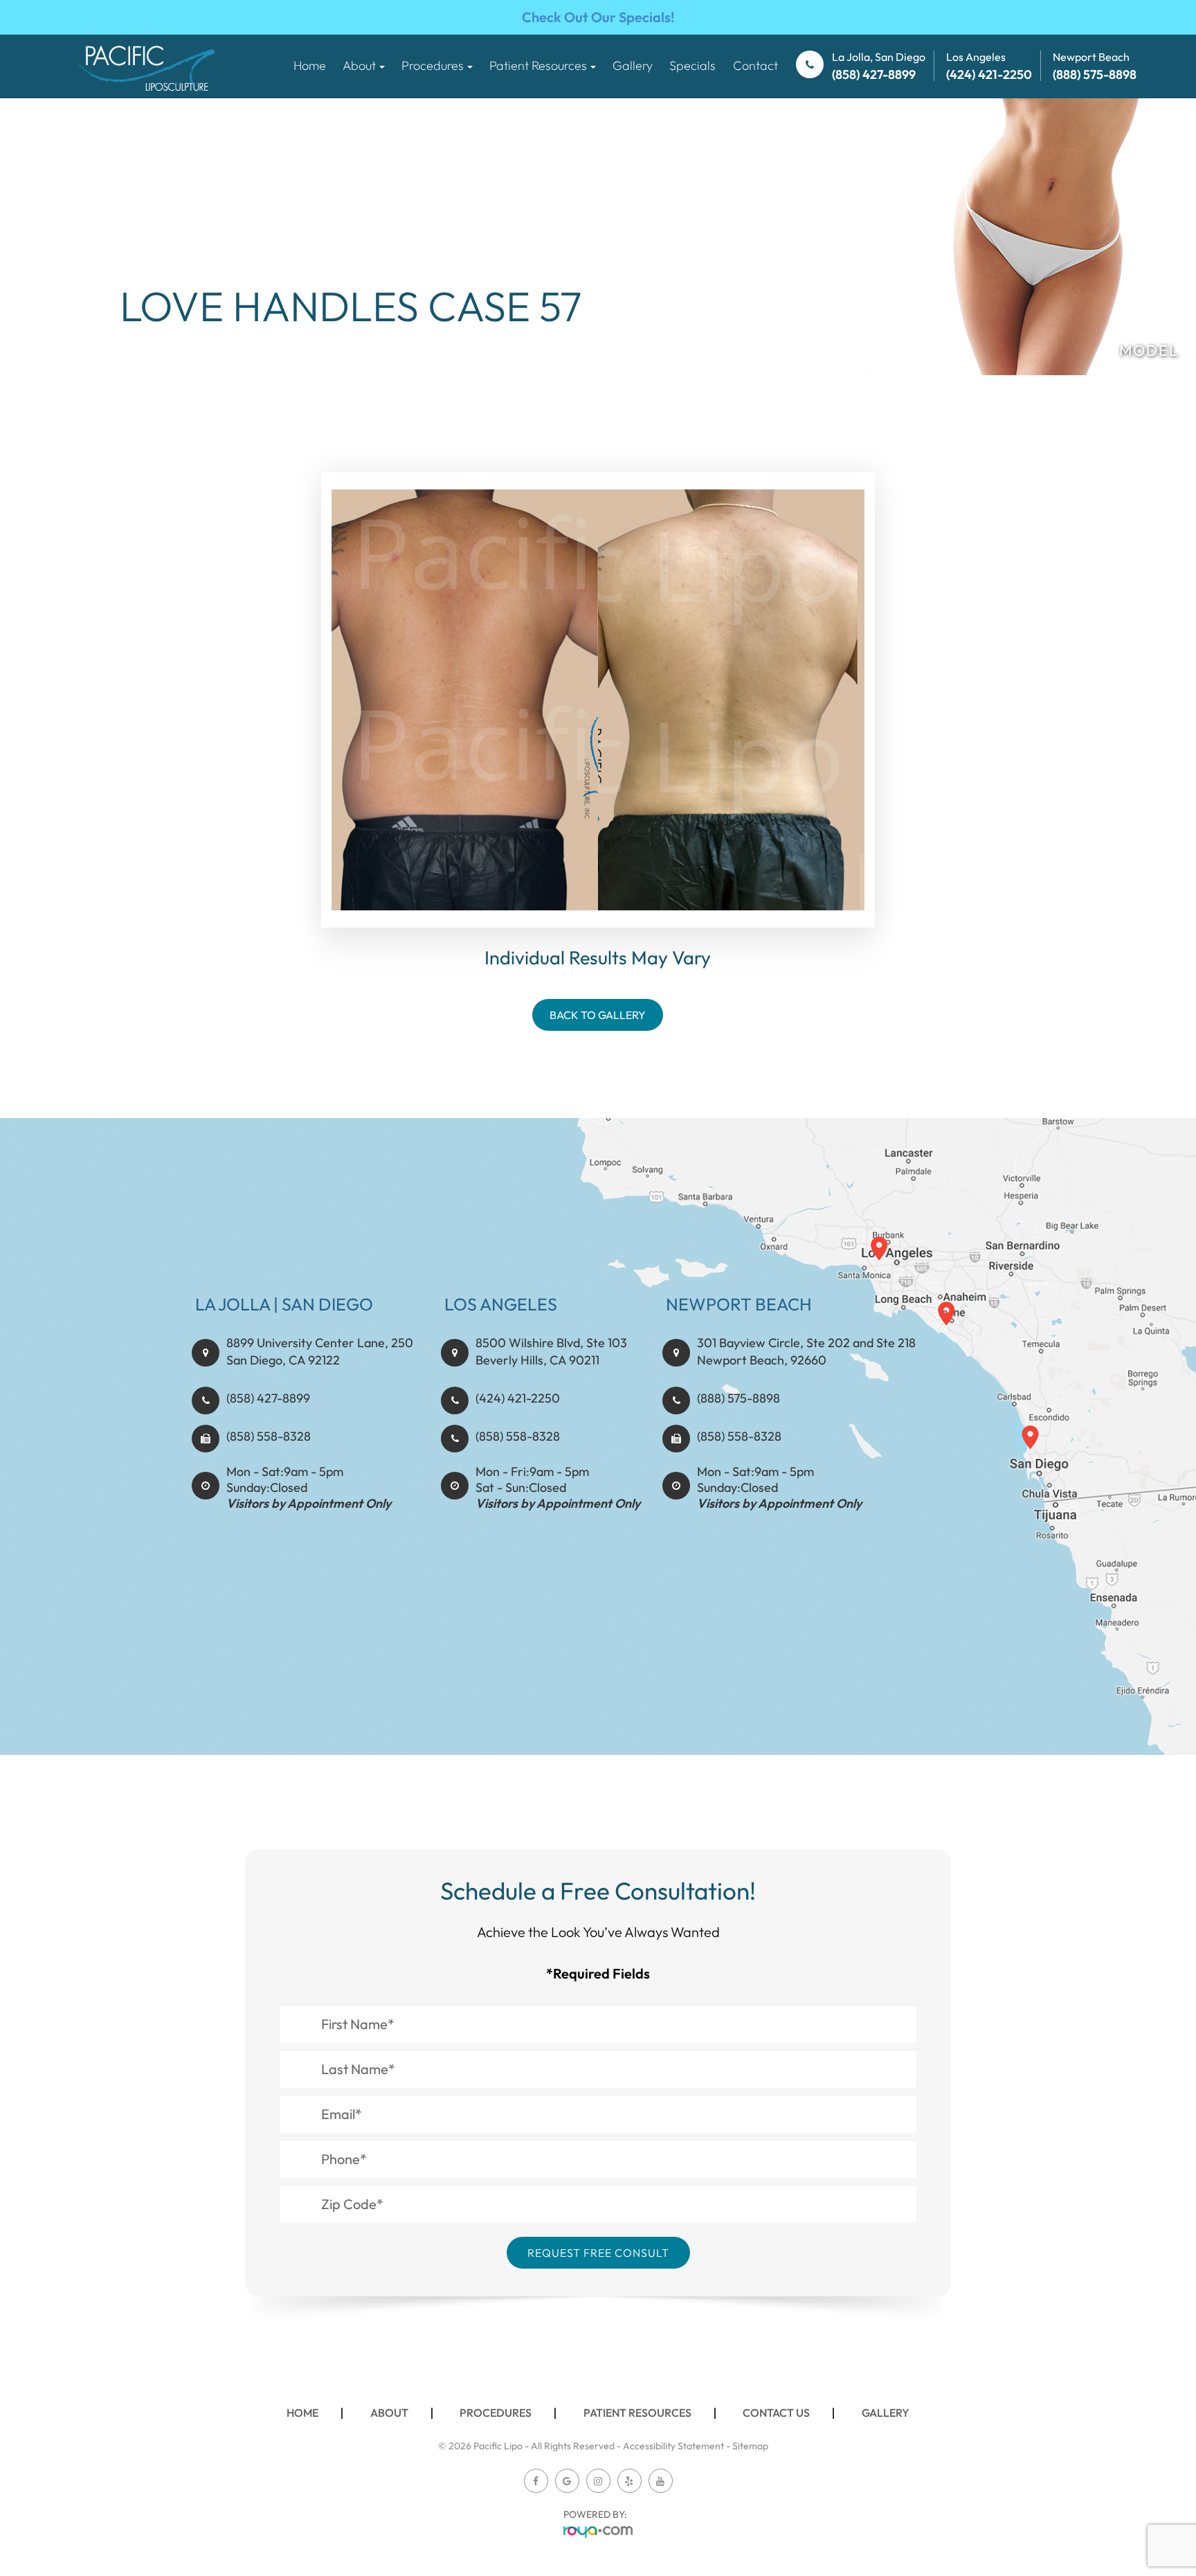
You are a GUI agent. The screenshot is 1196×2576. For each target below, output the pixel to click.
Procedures (496, 2413)
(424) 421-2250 (518, 1398)
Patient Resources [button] (538, 65)
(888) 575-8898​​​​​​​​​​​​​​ (739, 1398)
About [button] (359, 65)
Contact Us (776, 2413)
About (389, 2413)
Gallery (633, 65)
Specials (692, 65)
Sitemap (750, 2446)
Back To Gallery (598, 1015)
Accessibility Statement (673, 2446)
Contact (755, 65)
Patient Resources (637, 2413)
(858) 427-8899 (268, 1398)
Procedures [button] (433, 65)
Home (310, 65)
